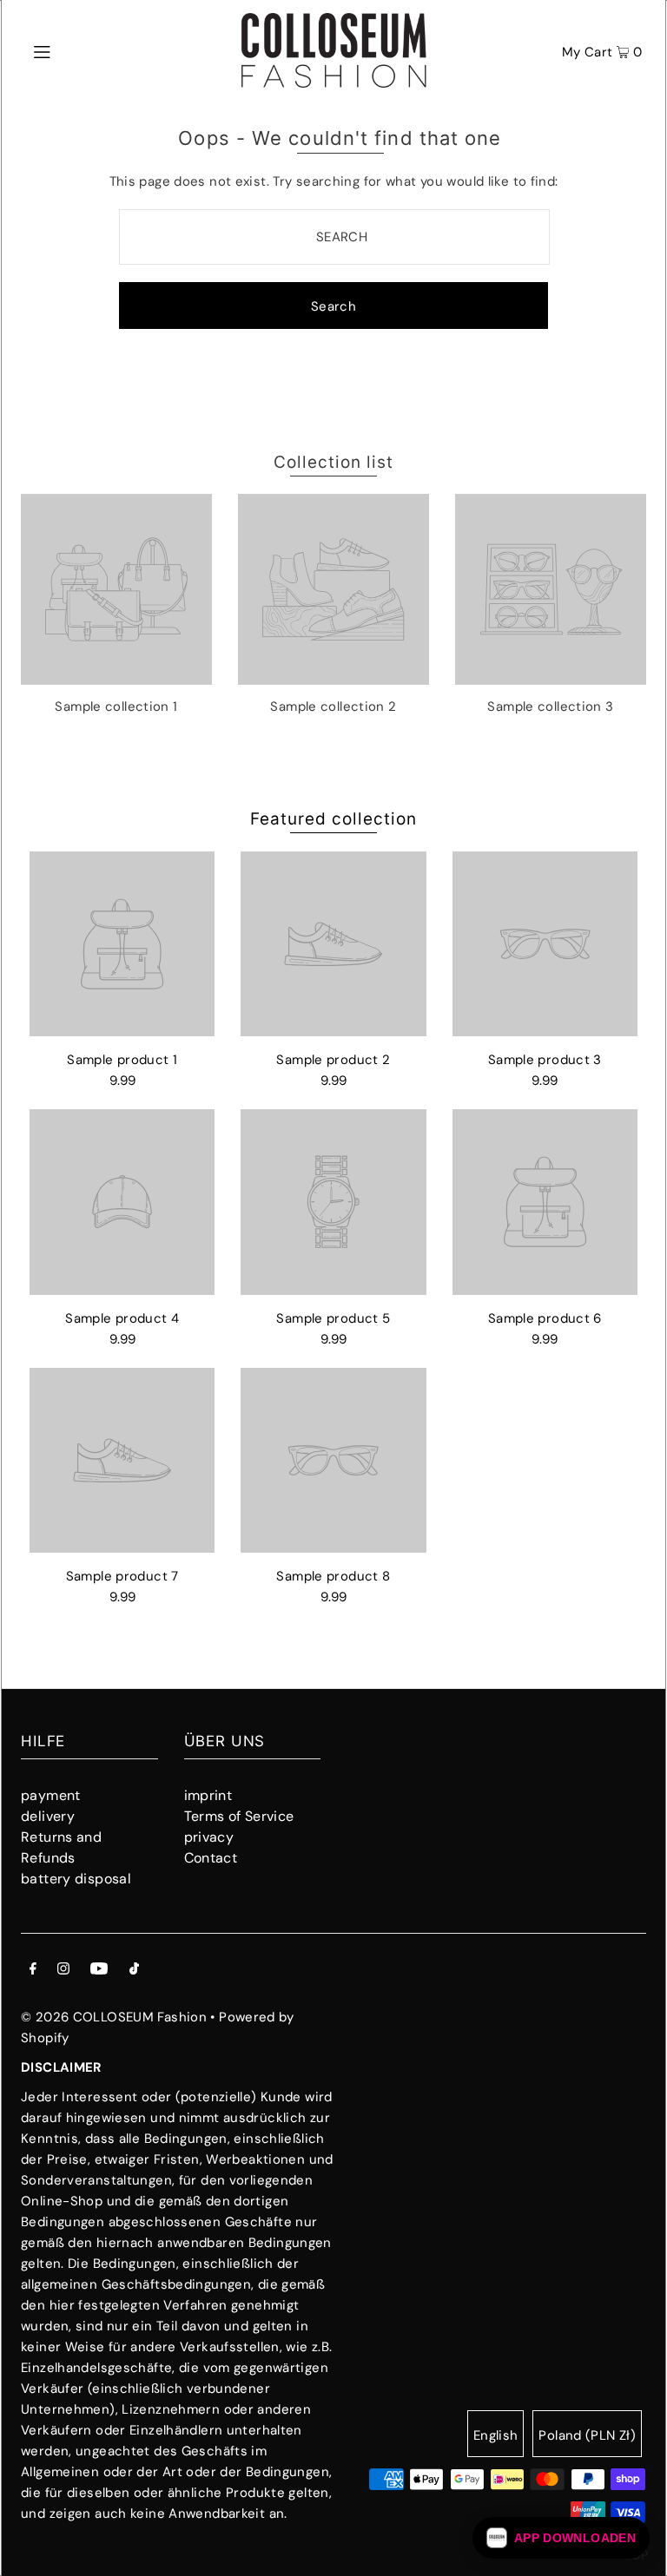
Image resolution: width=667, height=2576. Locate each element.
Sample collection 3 (550, 706)
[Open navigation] (75, 50)
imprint (208, 1795)
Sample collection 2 (333, 706)
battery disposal (76, 1879)
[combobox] (334, 237)
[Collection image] (116, 678)
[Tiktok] (134, 1970)
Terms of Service (239, 1816)
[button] (561, 2538)
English (496, 2435)
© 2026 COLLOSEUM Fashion (114, 2017)
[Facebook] (33, 1970)
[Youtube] (99, 1970)
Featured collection (333, 819)
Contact (211, 1858)
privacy (209, 1837)
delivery (48, 1816)
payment (51, 1795)
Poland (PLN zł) (587, 2435)
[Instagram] (63, 1970)
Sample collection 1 (116, 706)
